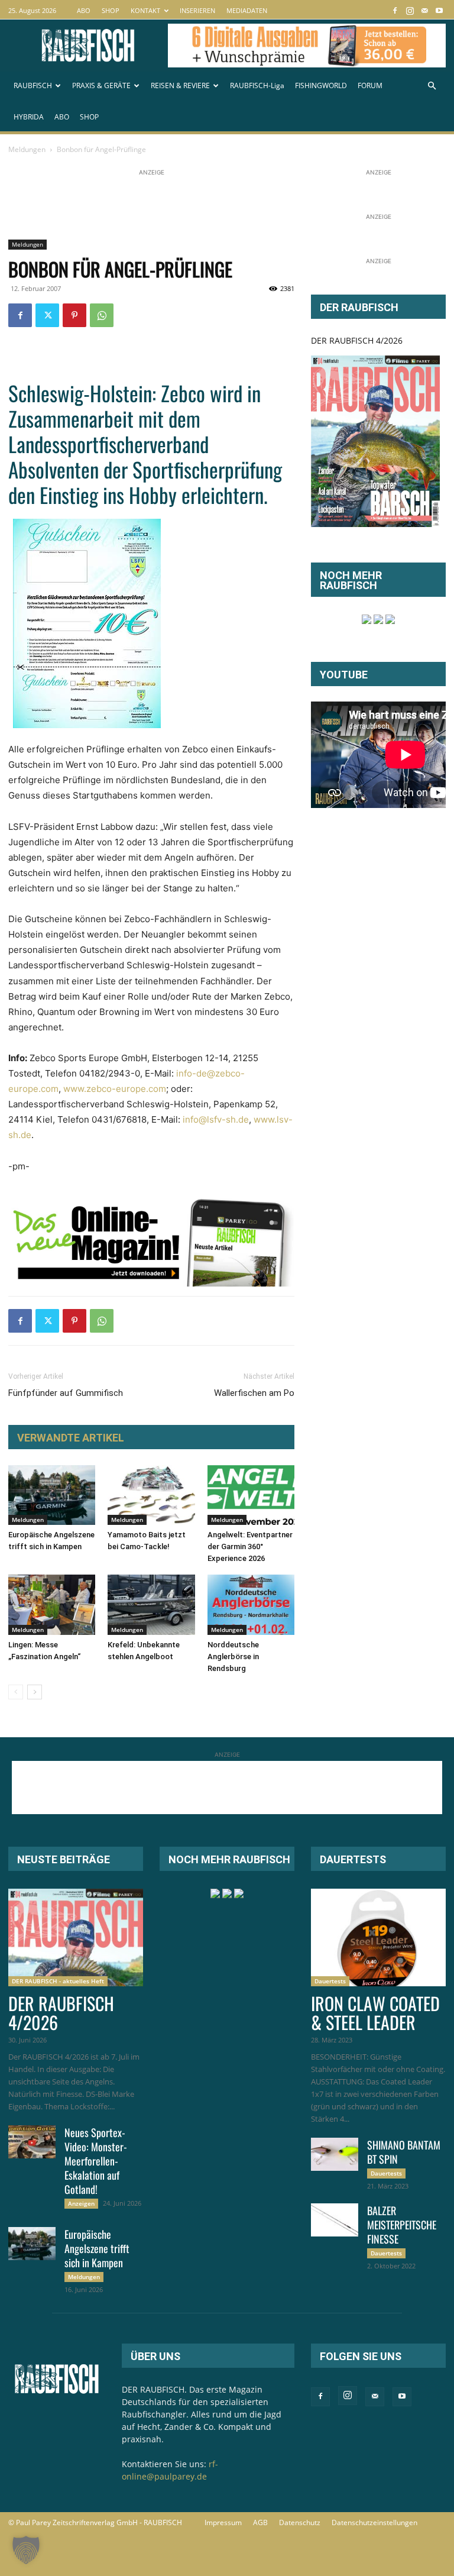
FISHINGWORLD (321, 85)
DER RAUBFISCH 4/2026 (357, 340)
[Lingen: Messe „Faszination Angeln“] (52, 1604)
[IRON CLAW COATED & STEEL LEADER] (378, 1937)
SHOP (111, 10)
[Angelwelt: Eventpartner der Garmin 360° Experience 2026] (251, 1495)
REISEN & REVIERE (180, 85)
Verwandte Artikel (71, 1438)
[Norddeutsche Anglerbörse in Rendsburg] (251, 1604)
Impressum (223, 2522)
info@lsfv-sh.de (216, 1119)
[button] (432, 86)
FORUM (370, 85)
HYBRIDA (29, 117)
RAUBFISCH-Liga (257, 85)
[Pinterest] (74, 315)
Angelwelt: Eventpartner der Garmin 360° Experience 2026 (250, 1546)
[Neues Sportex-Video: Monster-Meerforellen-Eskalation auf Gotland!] (32, 2142)
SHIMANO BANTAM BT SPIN (404, 2152)
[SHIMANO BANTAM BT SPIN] (335, 2154)
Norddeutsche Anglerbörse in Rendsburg (233, 1657)
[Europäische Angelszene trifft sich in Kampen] (52, 1495)
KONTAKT (145, 10)
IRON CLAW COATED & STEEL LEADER (375, 2013)
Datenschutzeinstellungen (374, 2522)
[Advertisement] (223, 205)
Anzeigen (81, 2203)
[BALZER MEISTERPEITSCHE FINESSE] (335, 2220)
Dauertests (330, 1981)
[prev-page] (16, 1692)
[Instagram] (410, 10)
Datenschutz (300, 2522)
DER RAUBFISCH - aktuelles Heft (58, 1981)
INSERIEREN (197, 10)
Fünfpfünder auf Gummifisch (66, 1393)
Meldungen (27, 149)
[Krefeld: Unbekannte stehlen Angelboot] (151, 1604)
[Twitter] (47, 315)
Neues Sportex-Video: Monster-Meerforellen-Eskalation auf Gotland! (96, 2161)
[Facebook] (395, 10)
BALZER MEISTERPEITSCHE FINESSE (402, 2225)
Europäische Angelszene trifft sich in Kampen (97, 2248)
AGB (260, 2522)
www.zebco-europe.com (115, 1089)
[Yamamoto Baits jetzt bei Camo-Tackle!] (151, 1495)
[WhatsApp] (102, 315)
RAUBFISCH (33, 85)
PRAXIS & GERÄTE (101, 85)
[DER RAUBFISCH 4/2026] (375, 441)
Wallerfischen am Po (254, 1393)
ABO (84, 10)
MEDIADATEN (247, 10)
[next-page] (35, 1692)
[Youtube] (439, 10)
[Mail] (424, 10)
